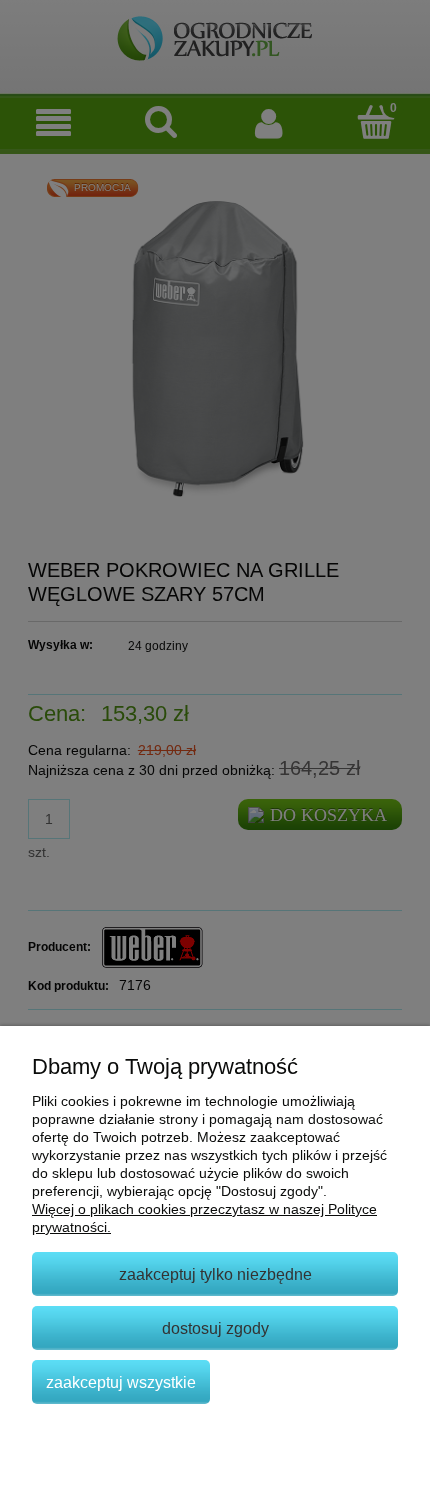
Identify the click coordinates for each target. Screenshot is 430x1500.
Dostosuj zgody (215, 1328)
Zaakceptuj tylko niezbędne (215, 1274)
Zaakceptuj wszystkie (121, 1382)
